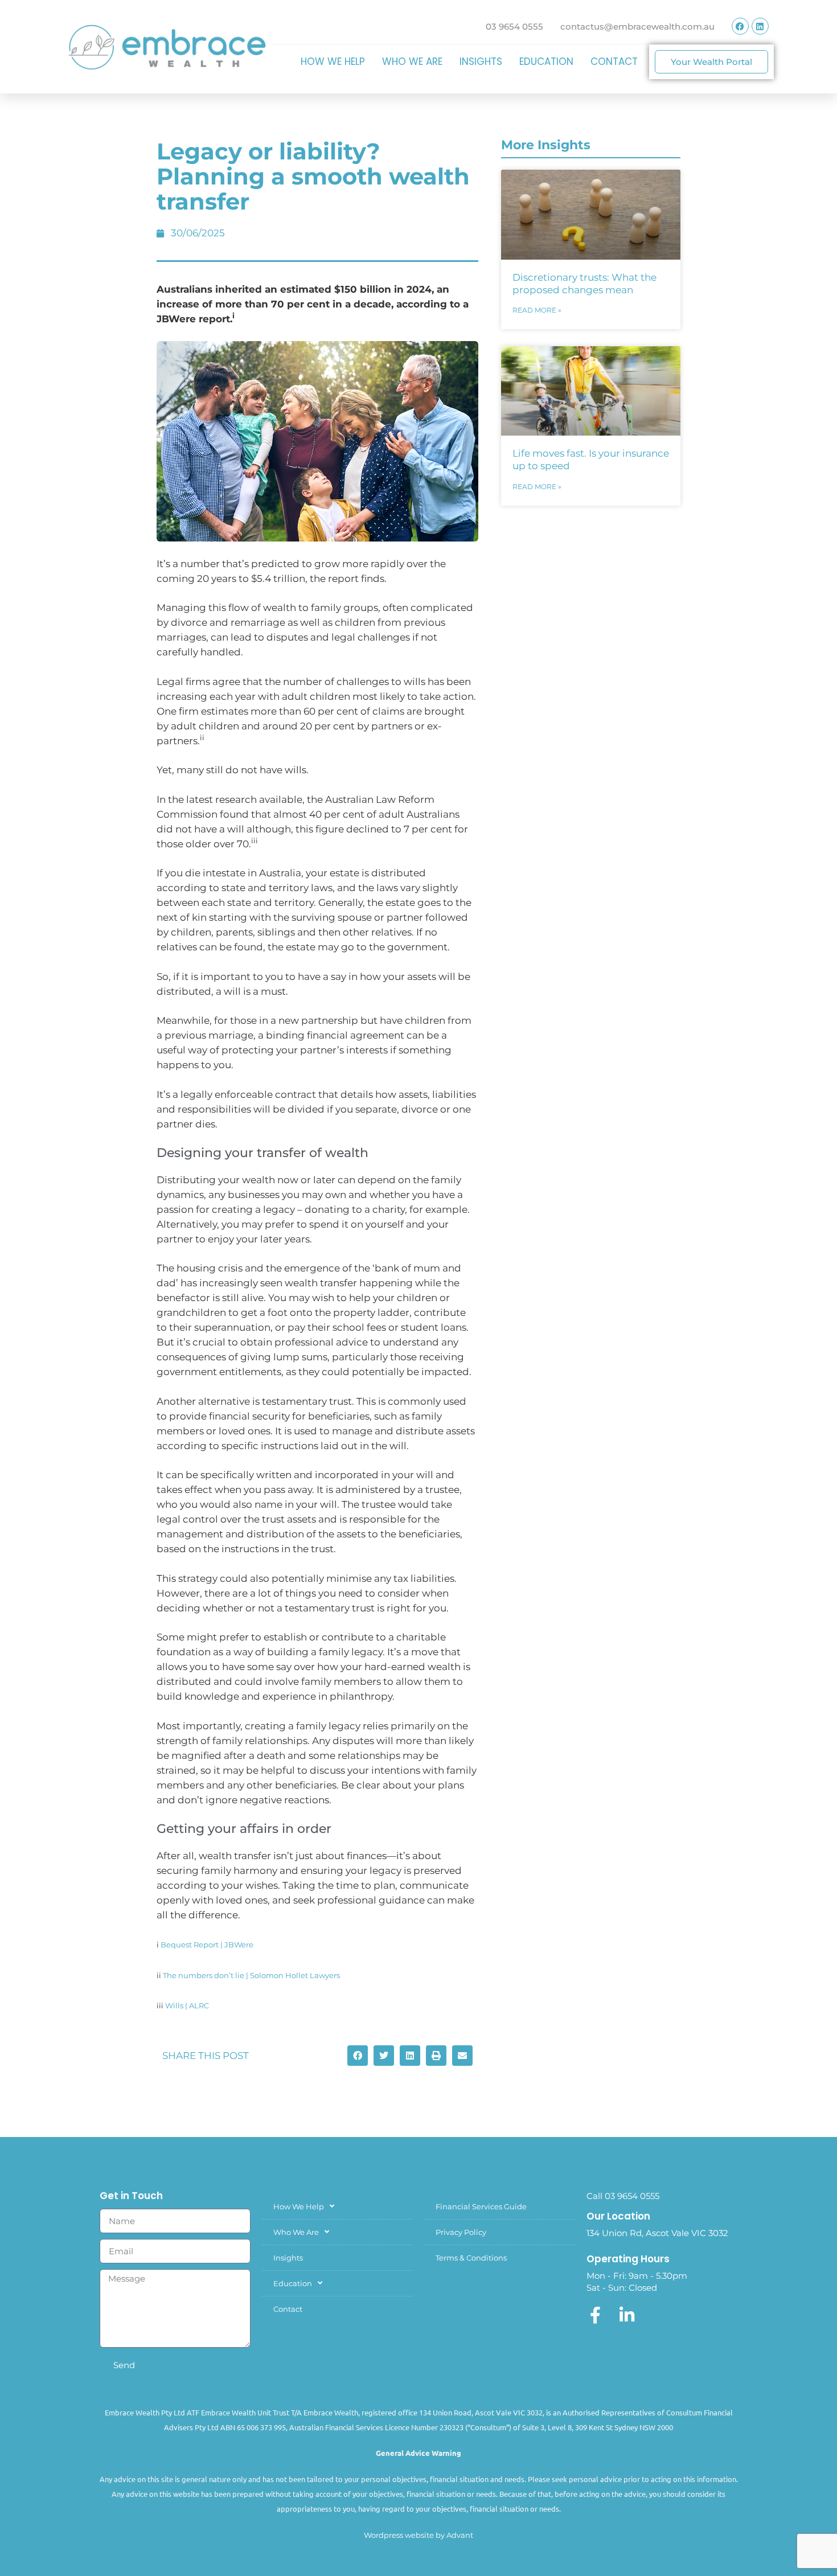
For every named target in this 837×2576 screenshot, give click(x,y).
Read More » (537, 310)
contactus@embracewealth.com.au (637, 26)
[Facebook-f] (595, 2315)
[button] (358, 2056)
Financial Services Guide (481, 2206)
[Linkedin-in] (627, 2315)
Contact (614, 61)
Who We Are (412, 61)
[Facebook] (740, 26)
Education (546, 61)
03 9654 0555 (514, 26)
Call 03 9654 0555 (623, 2196)
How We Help (333, 61)
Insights (481, 61)
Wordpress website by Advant (419, 2535)
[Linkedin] (760, 26)
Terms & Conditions (471, 2258)
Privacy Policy (461, 2232)
